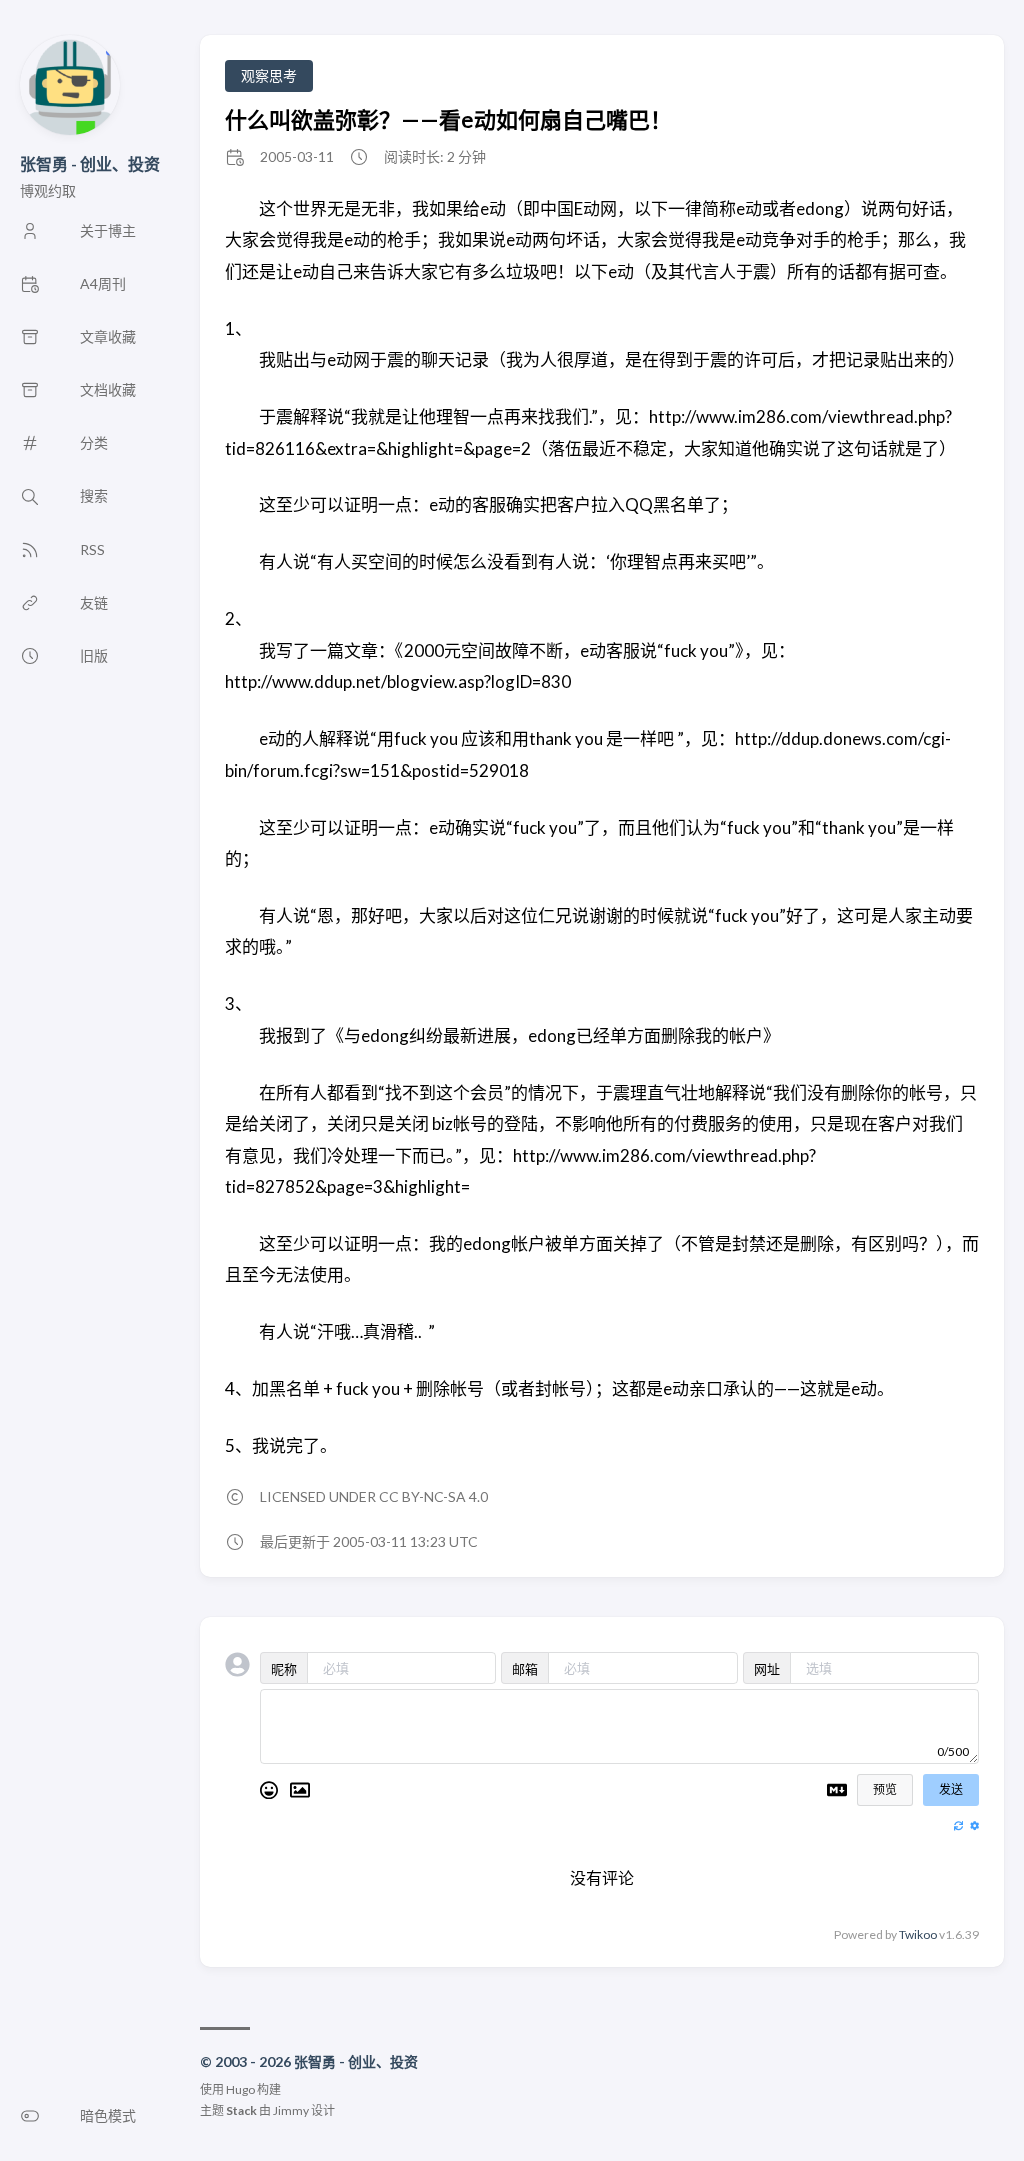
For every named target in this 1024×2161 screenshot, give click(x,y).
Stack (241, 2110)
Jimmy (291, 2110)
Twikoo (918, 1934)
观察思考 (269, 75)
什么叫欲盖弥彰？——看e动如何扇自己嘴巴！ (448, 119)
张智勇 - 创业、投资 (90, 163)
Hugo (240, 2089)
